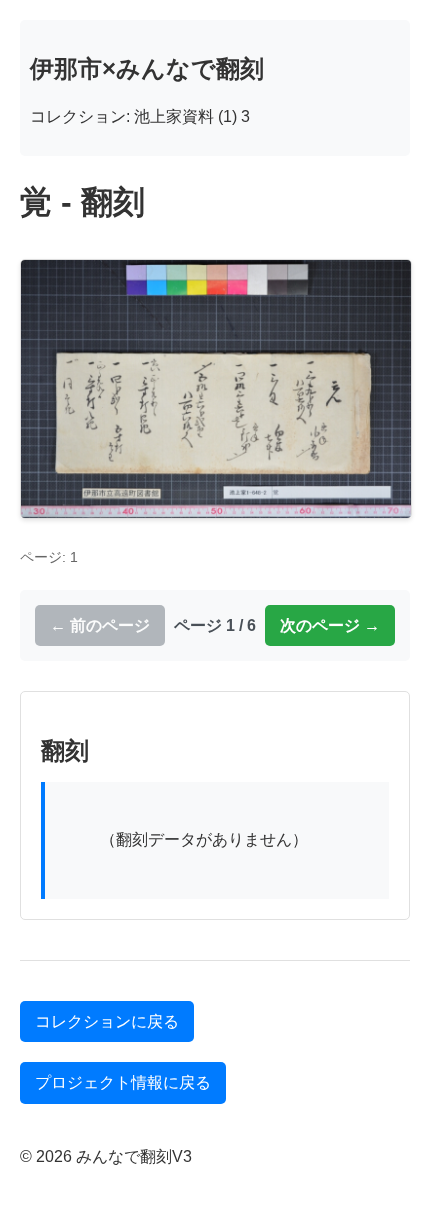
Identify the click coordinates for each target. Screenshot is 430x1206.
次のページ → (330, 625)
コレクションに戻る (107, 1021)
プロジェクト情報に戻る (123, 1082)
